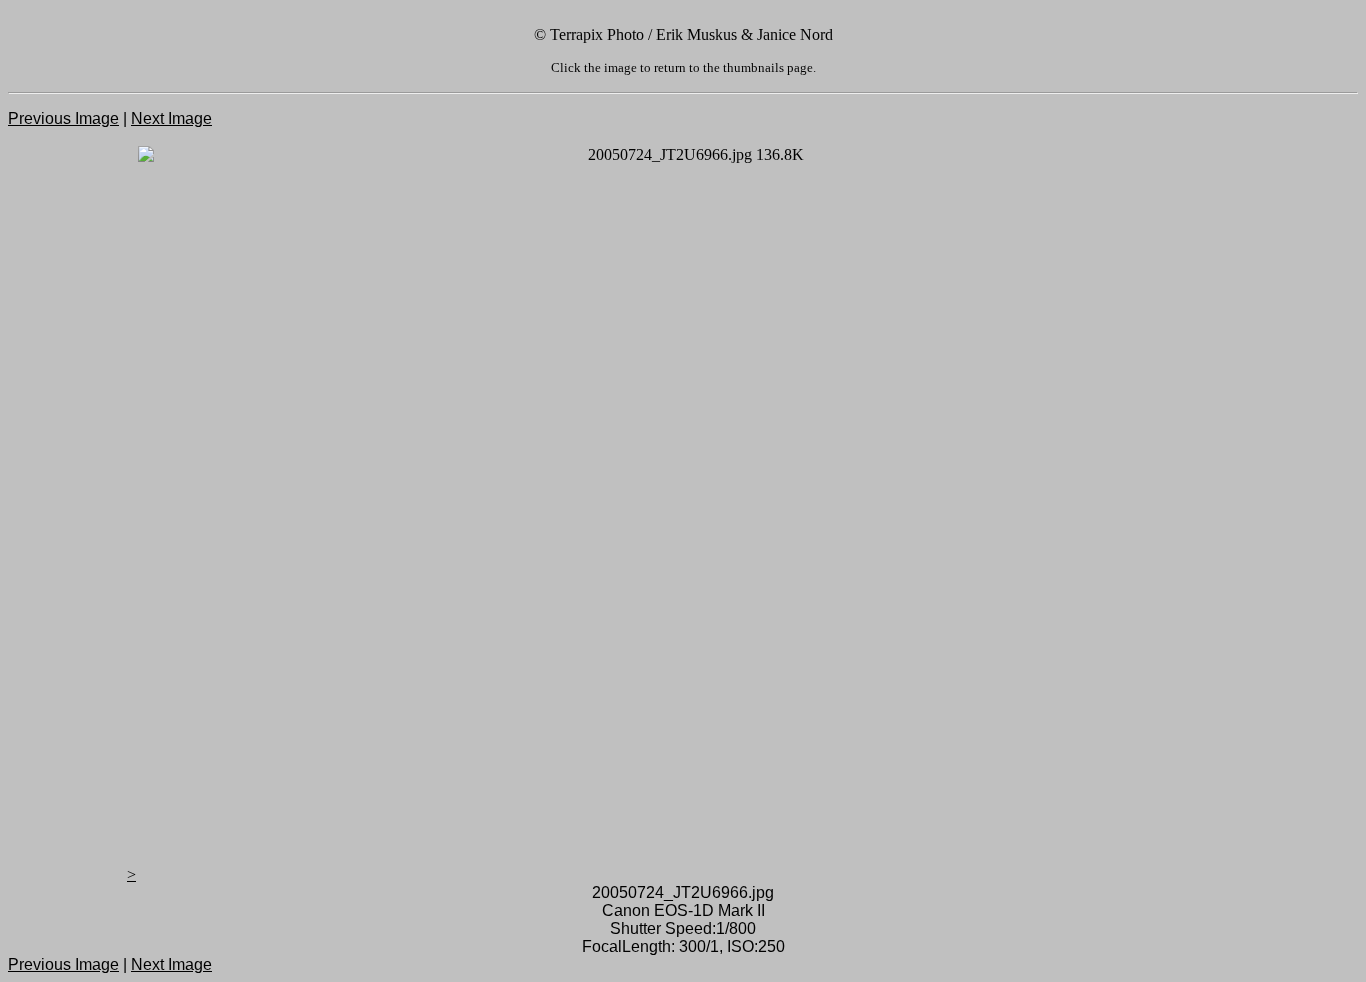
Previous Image (63, 118)
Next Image (171, 118)
